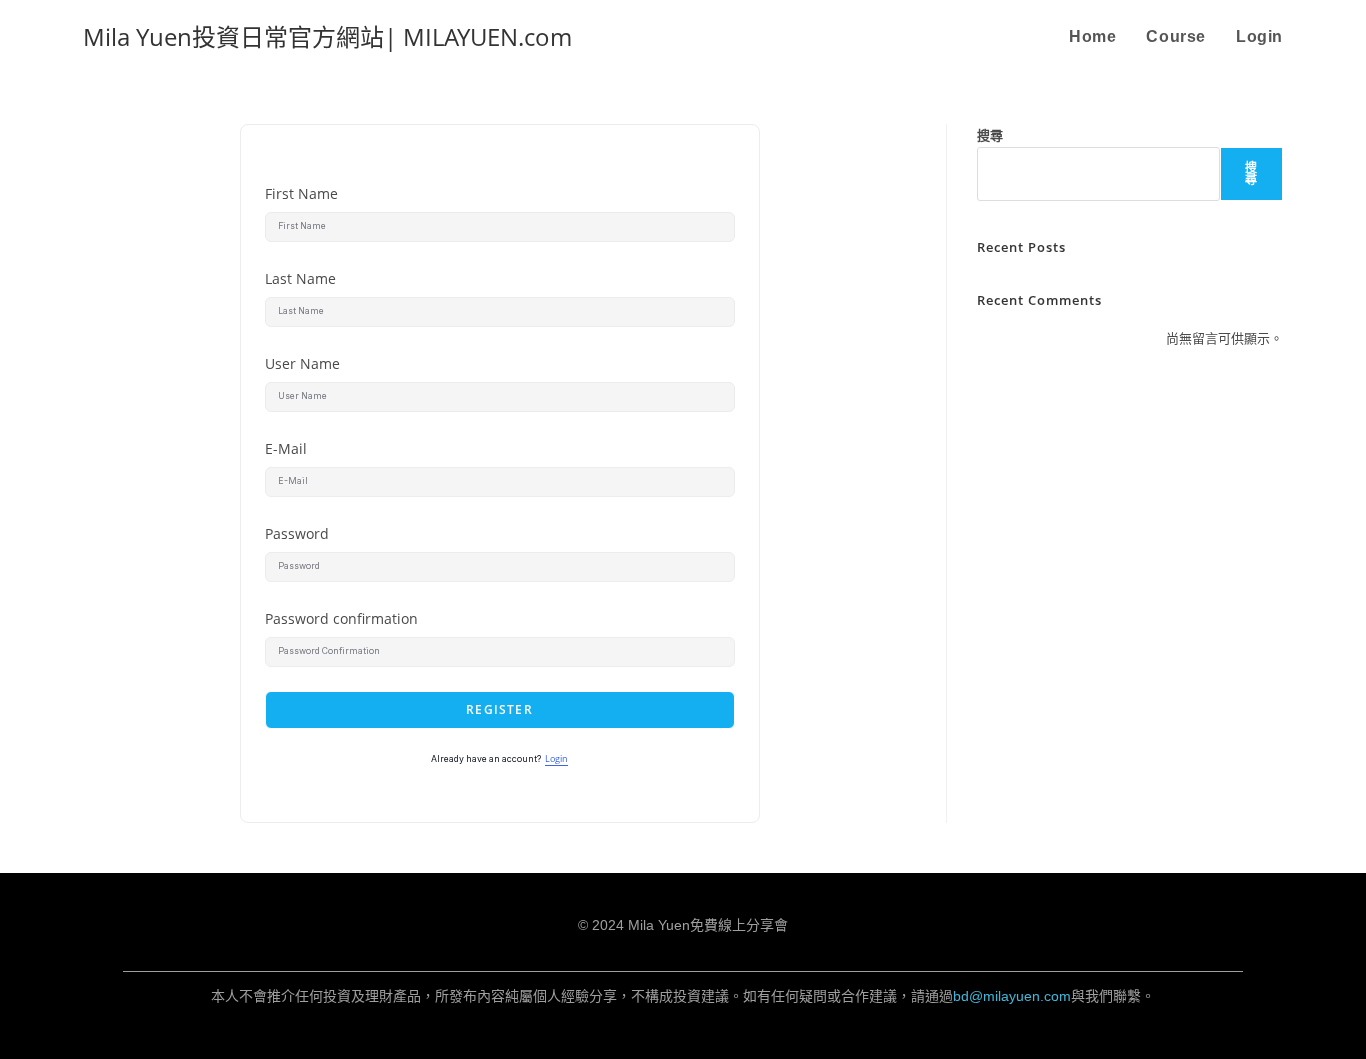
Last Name (300, 278)
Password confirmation (341, 618)
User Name (302, 363)
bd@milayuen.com (1012, 996)
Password (297, 533)
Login (556, 759)
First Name (301, 193)
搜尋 (990, 135)
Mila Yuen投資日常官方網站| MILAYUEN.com (327, 36)
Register (499, 709)
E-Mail (286, 448)
